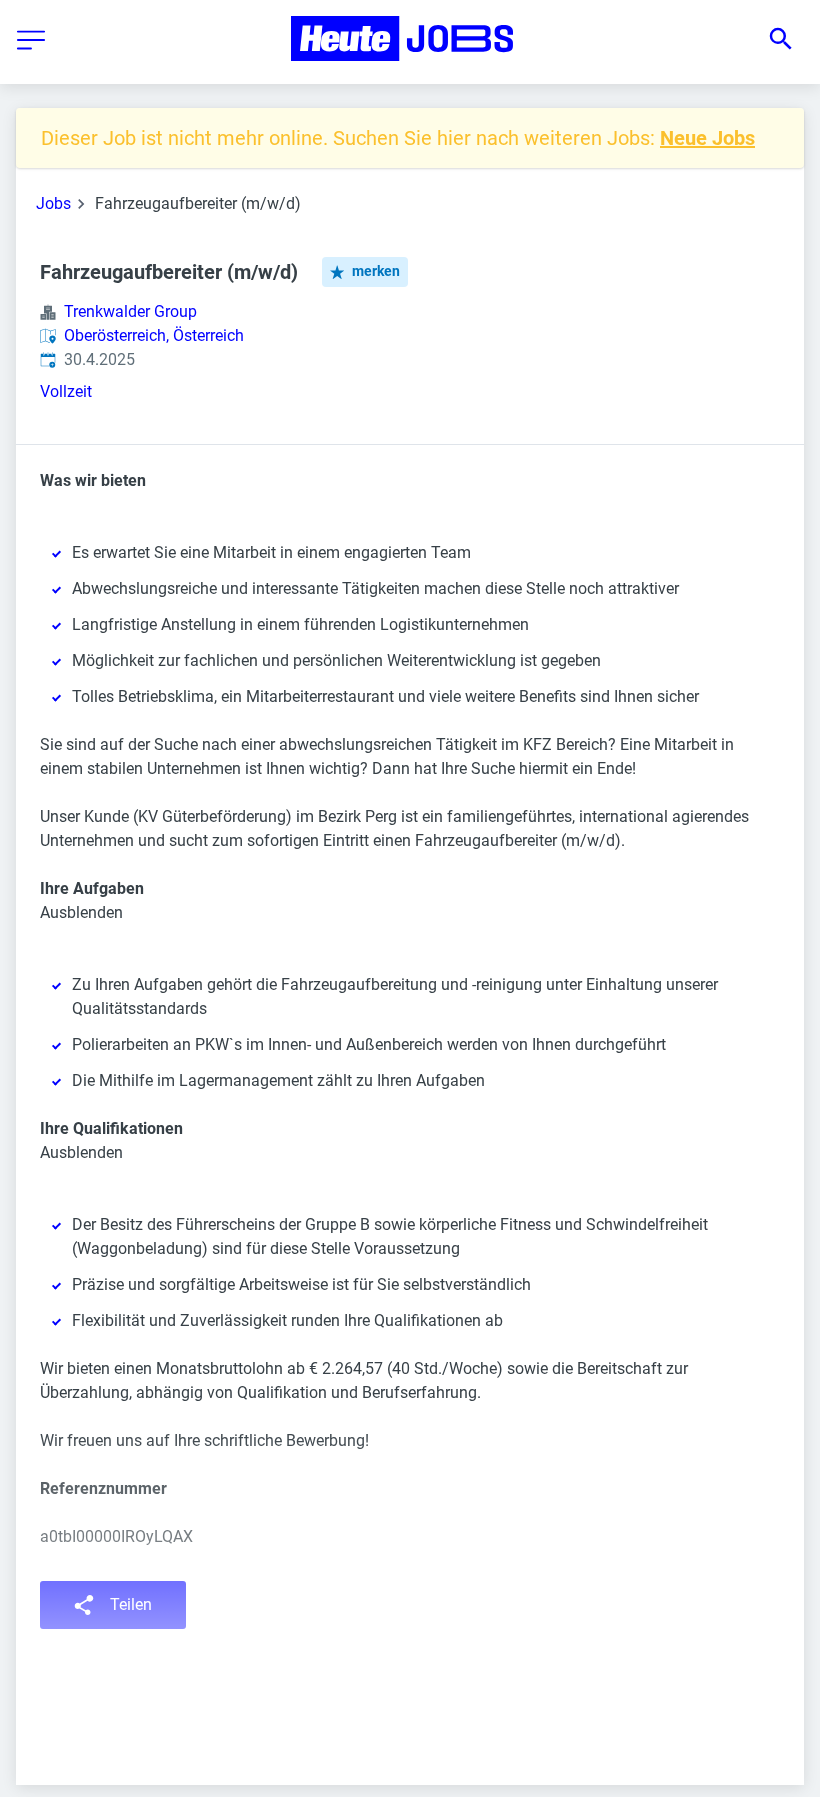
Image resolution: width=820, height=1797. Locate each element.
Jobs (53, 203)
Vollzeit (66, 391)
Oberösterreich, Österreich (154, 335)
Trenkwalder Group (130, 311)
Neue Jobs (707, 138)
